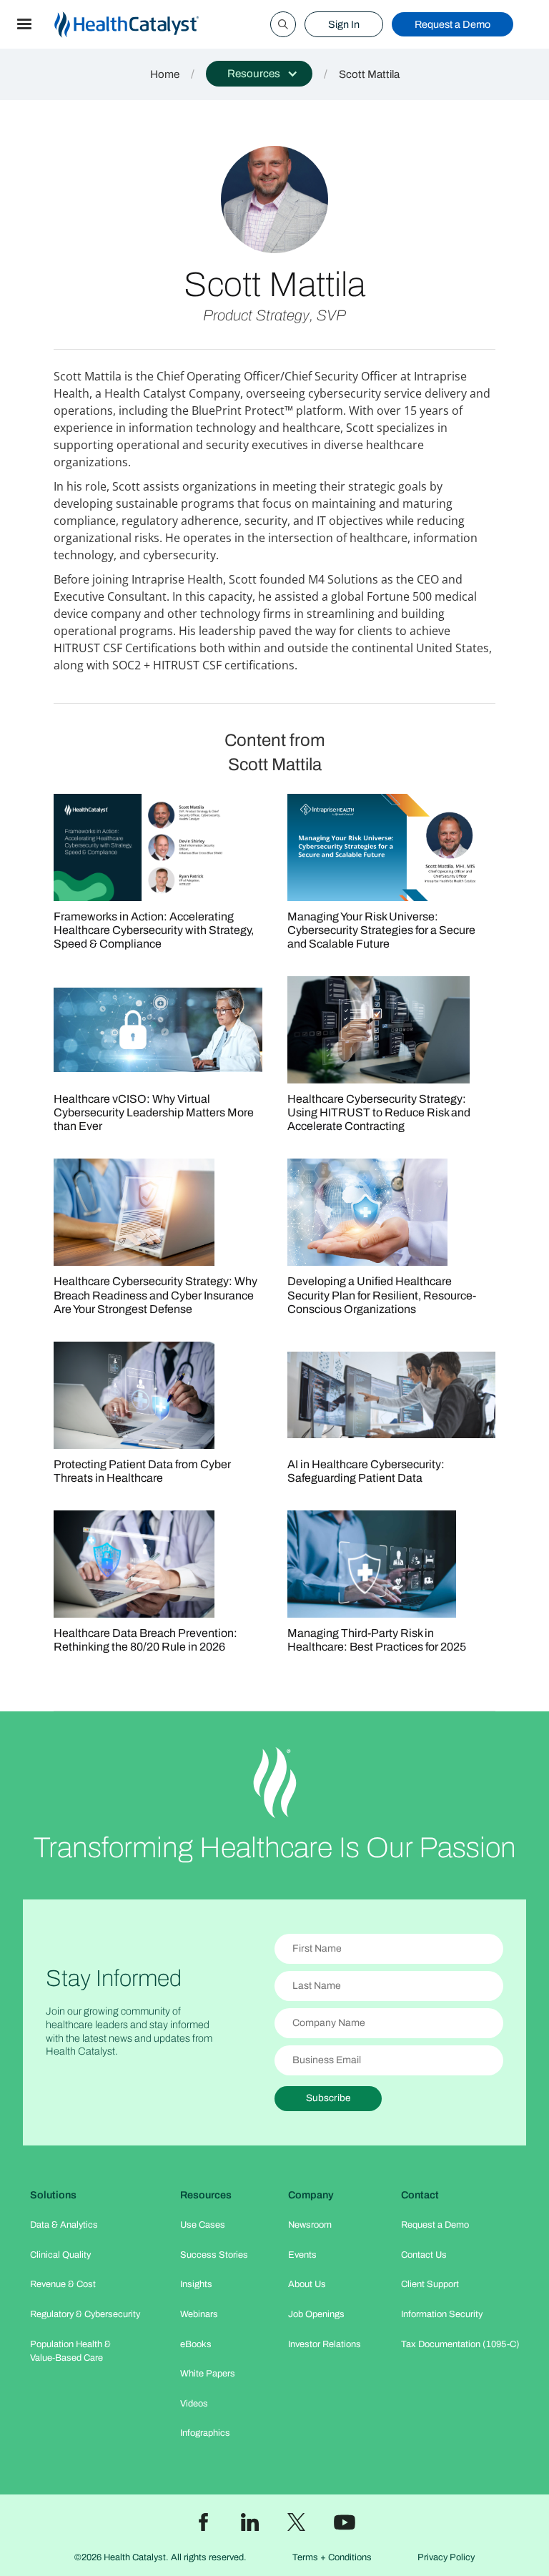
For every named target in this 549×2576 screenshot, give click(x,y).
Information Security (442, 2314)
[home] (144, 25)
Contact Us (424, 2255)
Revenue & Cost (63, 2284)
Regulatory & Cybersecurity (85, 2314)
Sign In (344, 24)
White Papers (208, 2374)
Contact (420, 2195)
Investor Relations (325, 2344)
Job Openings (316, 2314)
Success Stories (214, 2255)
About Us (307, 2284)
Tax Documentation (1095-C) (460, 2344)
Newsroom (310, 2225)
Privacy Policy (446, 2557)
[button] (24, 24)
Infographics (205, 2433)
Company (311, 2195)
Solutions (53, 2195)
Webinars (199, 2314)
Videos (194, 2404)
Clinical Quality (60, 2255)
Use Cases (203, 2225)
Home (165, 74)
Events (302, 2255)
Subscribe (328, 2098)
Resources (206, 2195)
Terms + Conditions (332, 2557)
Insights (196, 2284)
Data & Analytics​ (64, 2225)
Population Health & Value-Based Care (70, 2351)
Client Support (430, 2284)
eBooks (196, 2344)
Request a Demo (452, 24)
